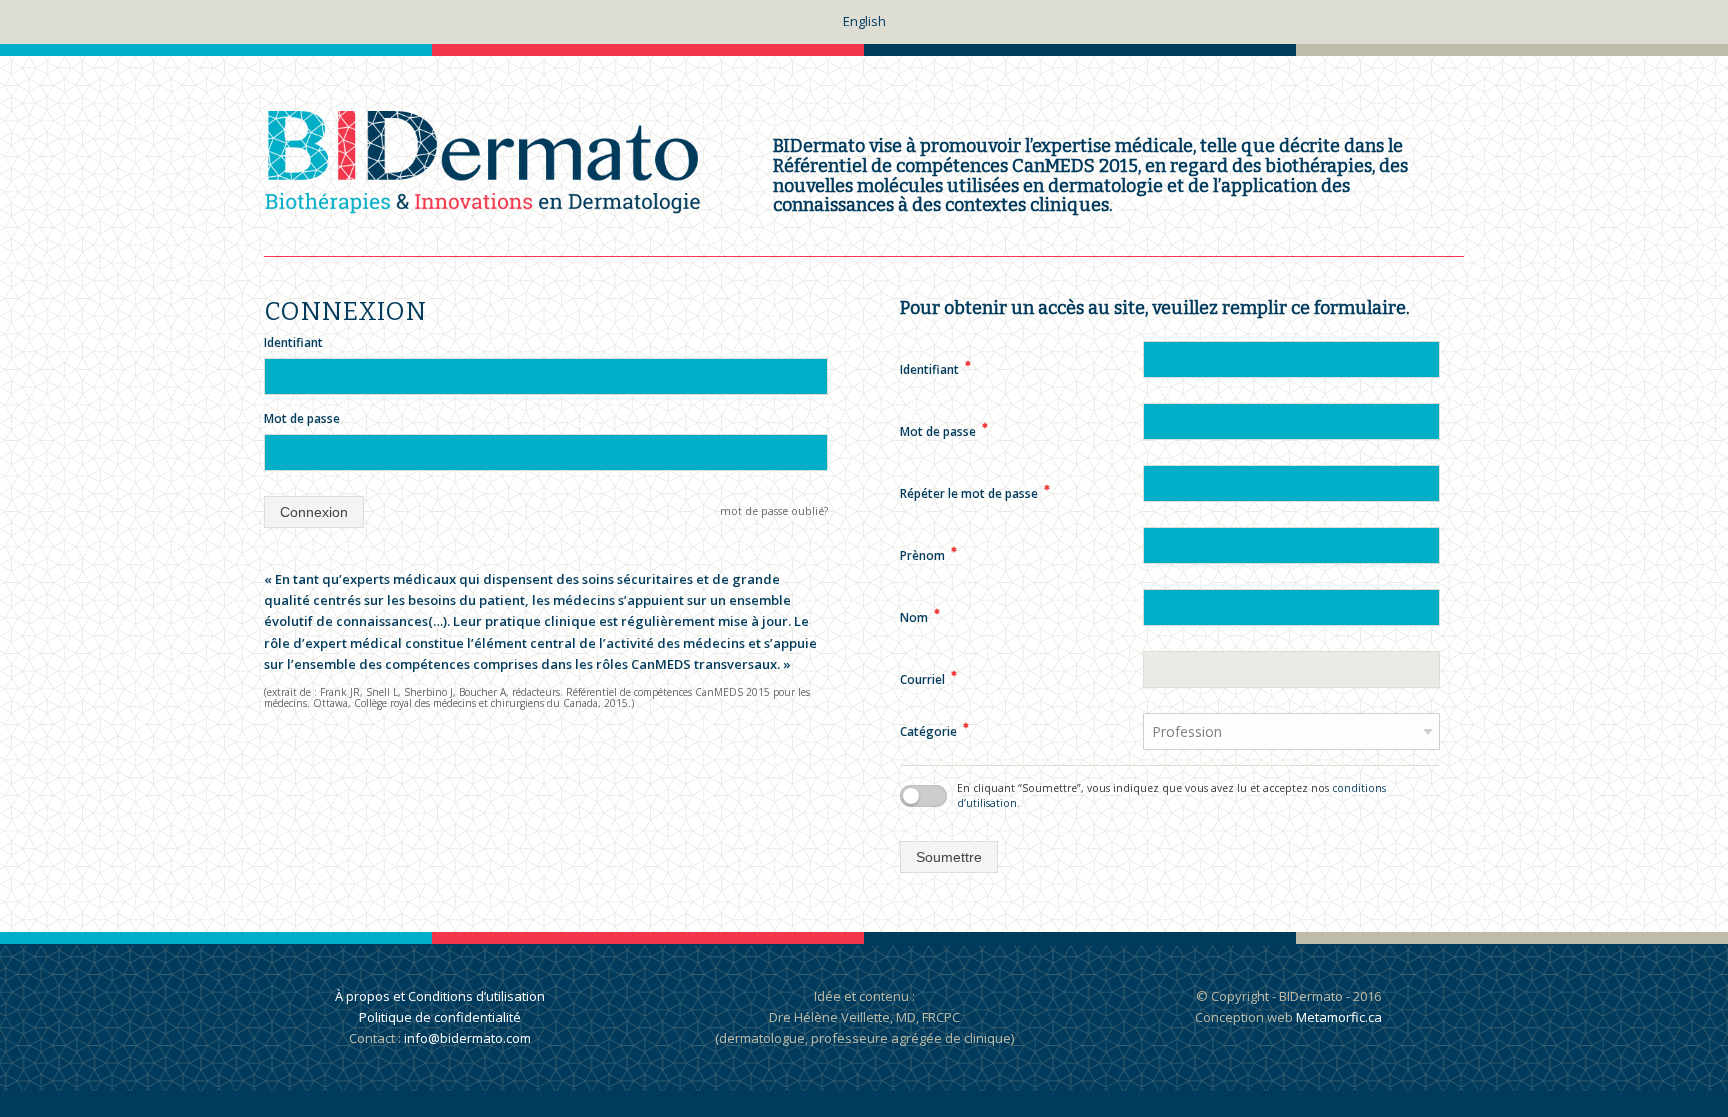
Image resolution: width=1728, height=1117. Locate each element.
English (864, 21)
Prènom (928, 555)
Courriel (928, 679)
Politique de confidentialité (440, 1017)
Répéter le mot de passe (975, 493)
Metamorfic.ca (1337, 1017)
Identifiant (293, 342)
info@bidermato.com (467, 1038)
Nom (920, 617)
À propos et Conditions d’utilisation (440, 996)
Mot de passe (302, 418)
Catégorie (934, 731)
